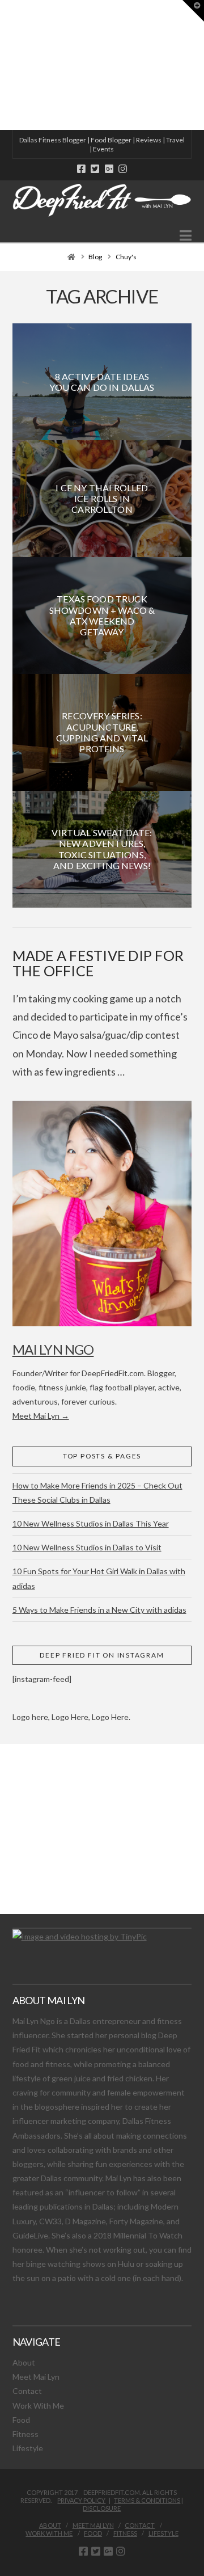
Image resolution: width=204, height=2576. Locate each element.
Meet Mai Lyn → (41, 1416)
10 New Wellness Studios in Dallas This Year (91, 1523)
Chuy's (126, 257)
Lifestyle (28, 2448)
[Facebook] (81, 169)
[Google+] (109, 169)
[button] (186, 235)
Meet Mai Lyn (36, 2377)
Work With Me (38, 2406)
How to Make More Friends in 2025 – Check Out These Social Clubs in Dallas (97, 1493)
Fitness (25, 2434)
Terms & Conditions (147, 2500)
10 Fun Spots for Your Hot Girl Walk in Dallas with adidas (99, 1578)
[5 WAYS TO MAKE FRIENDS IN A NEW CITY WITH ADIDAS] (3, 65)
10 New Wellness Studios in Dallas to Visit (87, 1547)
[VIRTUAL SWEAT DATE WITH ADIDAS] (4, 65)
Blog (95, 257)
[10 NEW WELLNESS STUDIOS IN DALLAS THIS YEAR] (2, 65)
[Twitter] (95, 169)
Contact (27, 2391)
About (24, 2362)
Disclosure (102, 2508)
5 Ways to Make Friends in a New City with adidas (99, 1610)
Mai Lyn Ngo (53, 1349)
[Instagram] (123, 169)
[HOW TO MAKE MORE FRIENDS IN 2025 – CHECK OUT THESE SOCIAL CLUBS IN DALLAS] (1, 65)
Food (21, 2420)
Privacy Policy (81, 2500)
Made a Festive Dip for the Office (98, 963)
